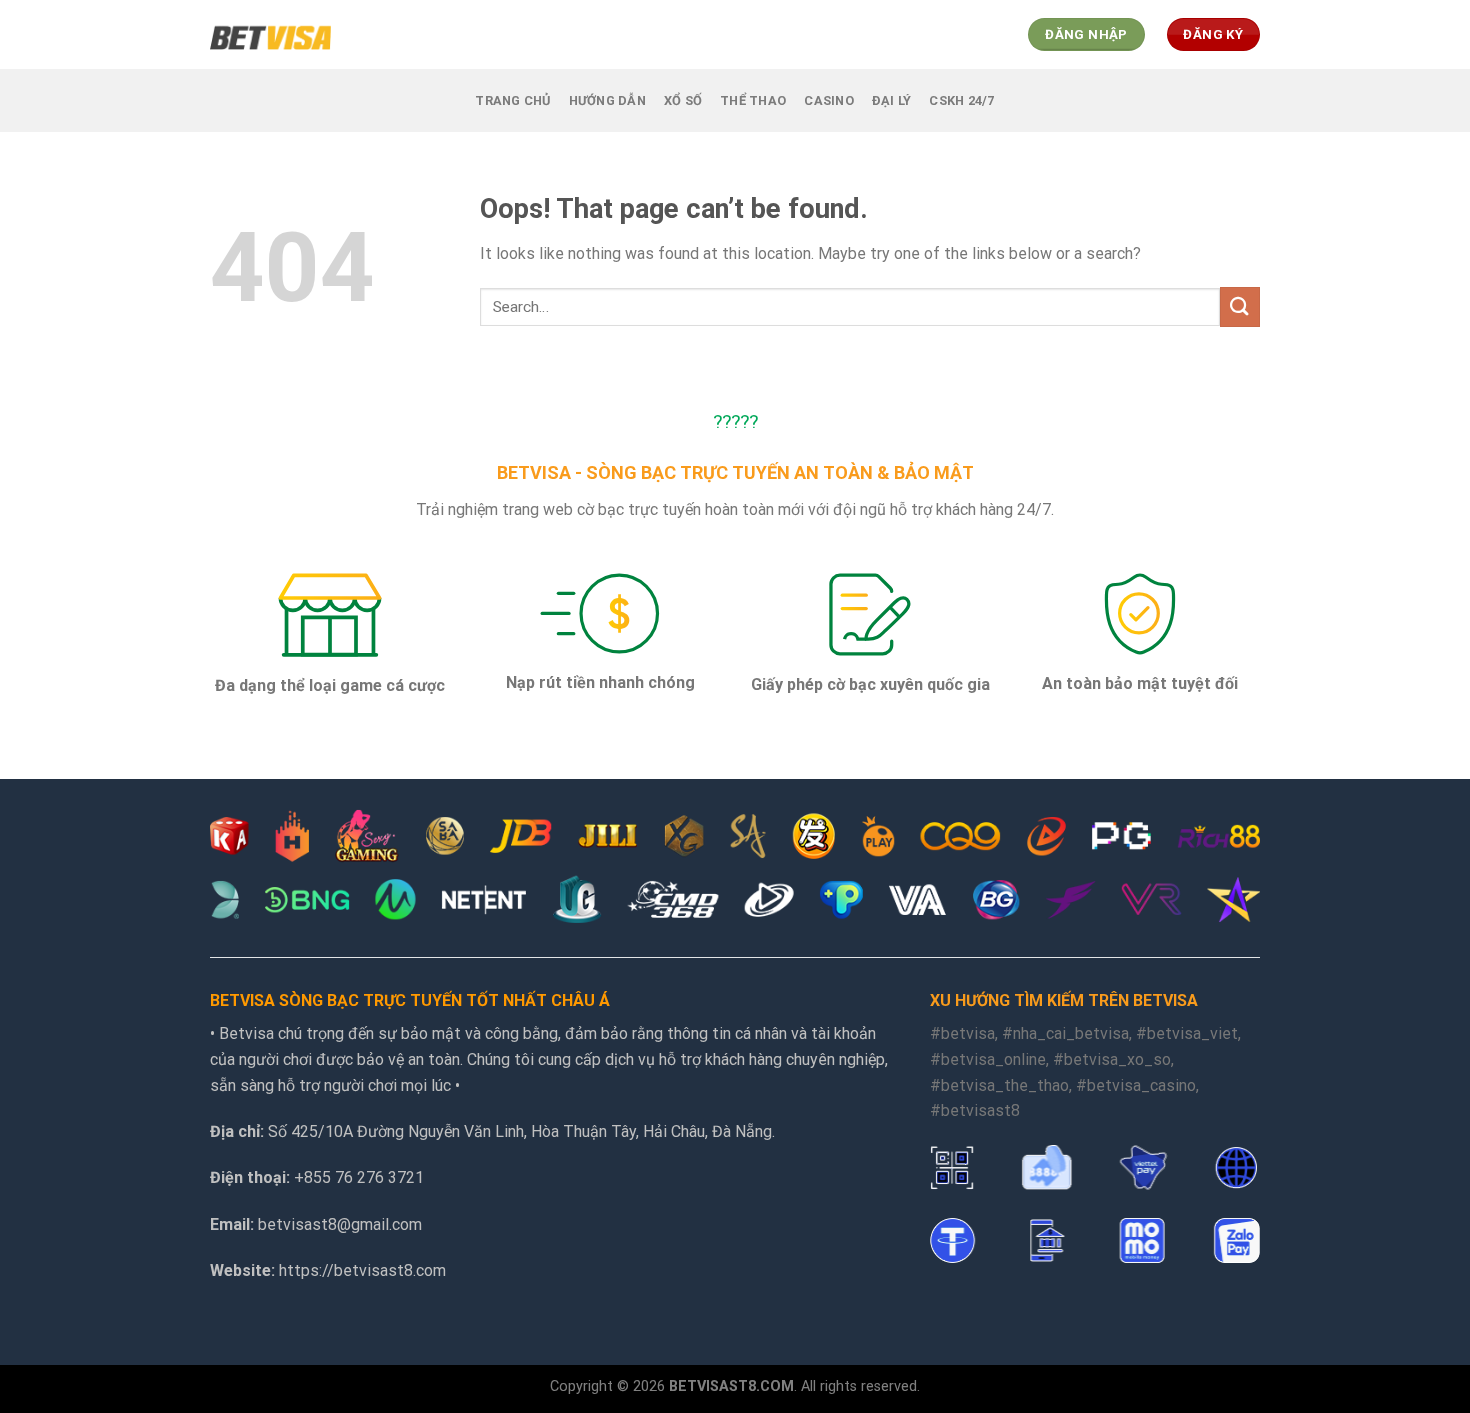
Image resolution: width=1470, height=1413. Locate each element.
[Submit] (1240, 306)
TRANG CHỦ (512, 100)
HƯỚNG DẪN (607, 100)
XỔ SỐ (683, 100)
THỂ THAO (753, 100)
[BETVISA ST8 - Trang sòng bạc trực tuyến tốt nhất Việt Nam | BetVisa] (270, 34)
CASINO (829, 100)
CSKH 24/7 (961, 100)
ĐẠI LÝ (892, 100)
